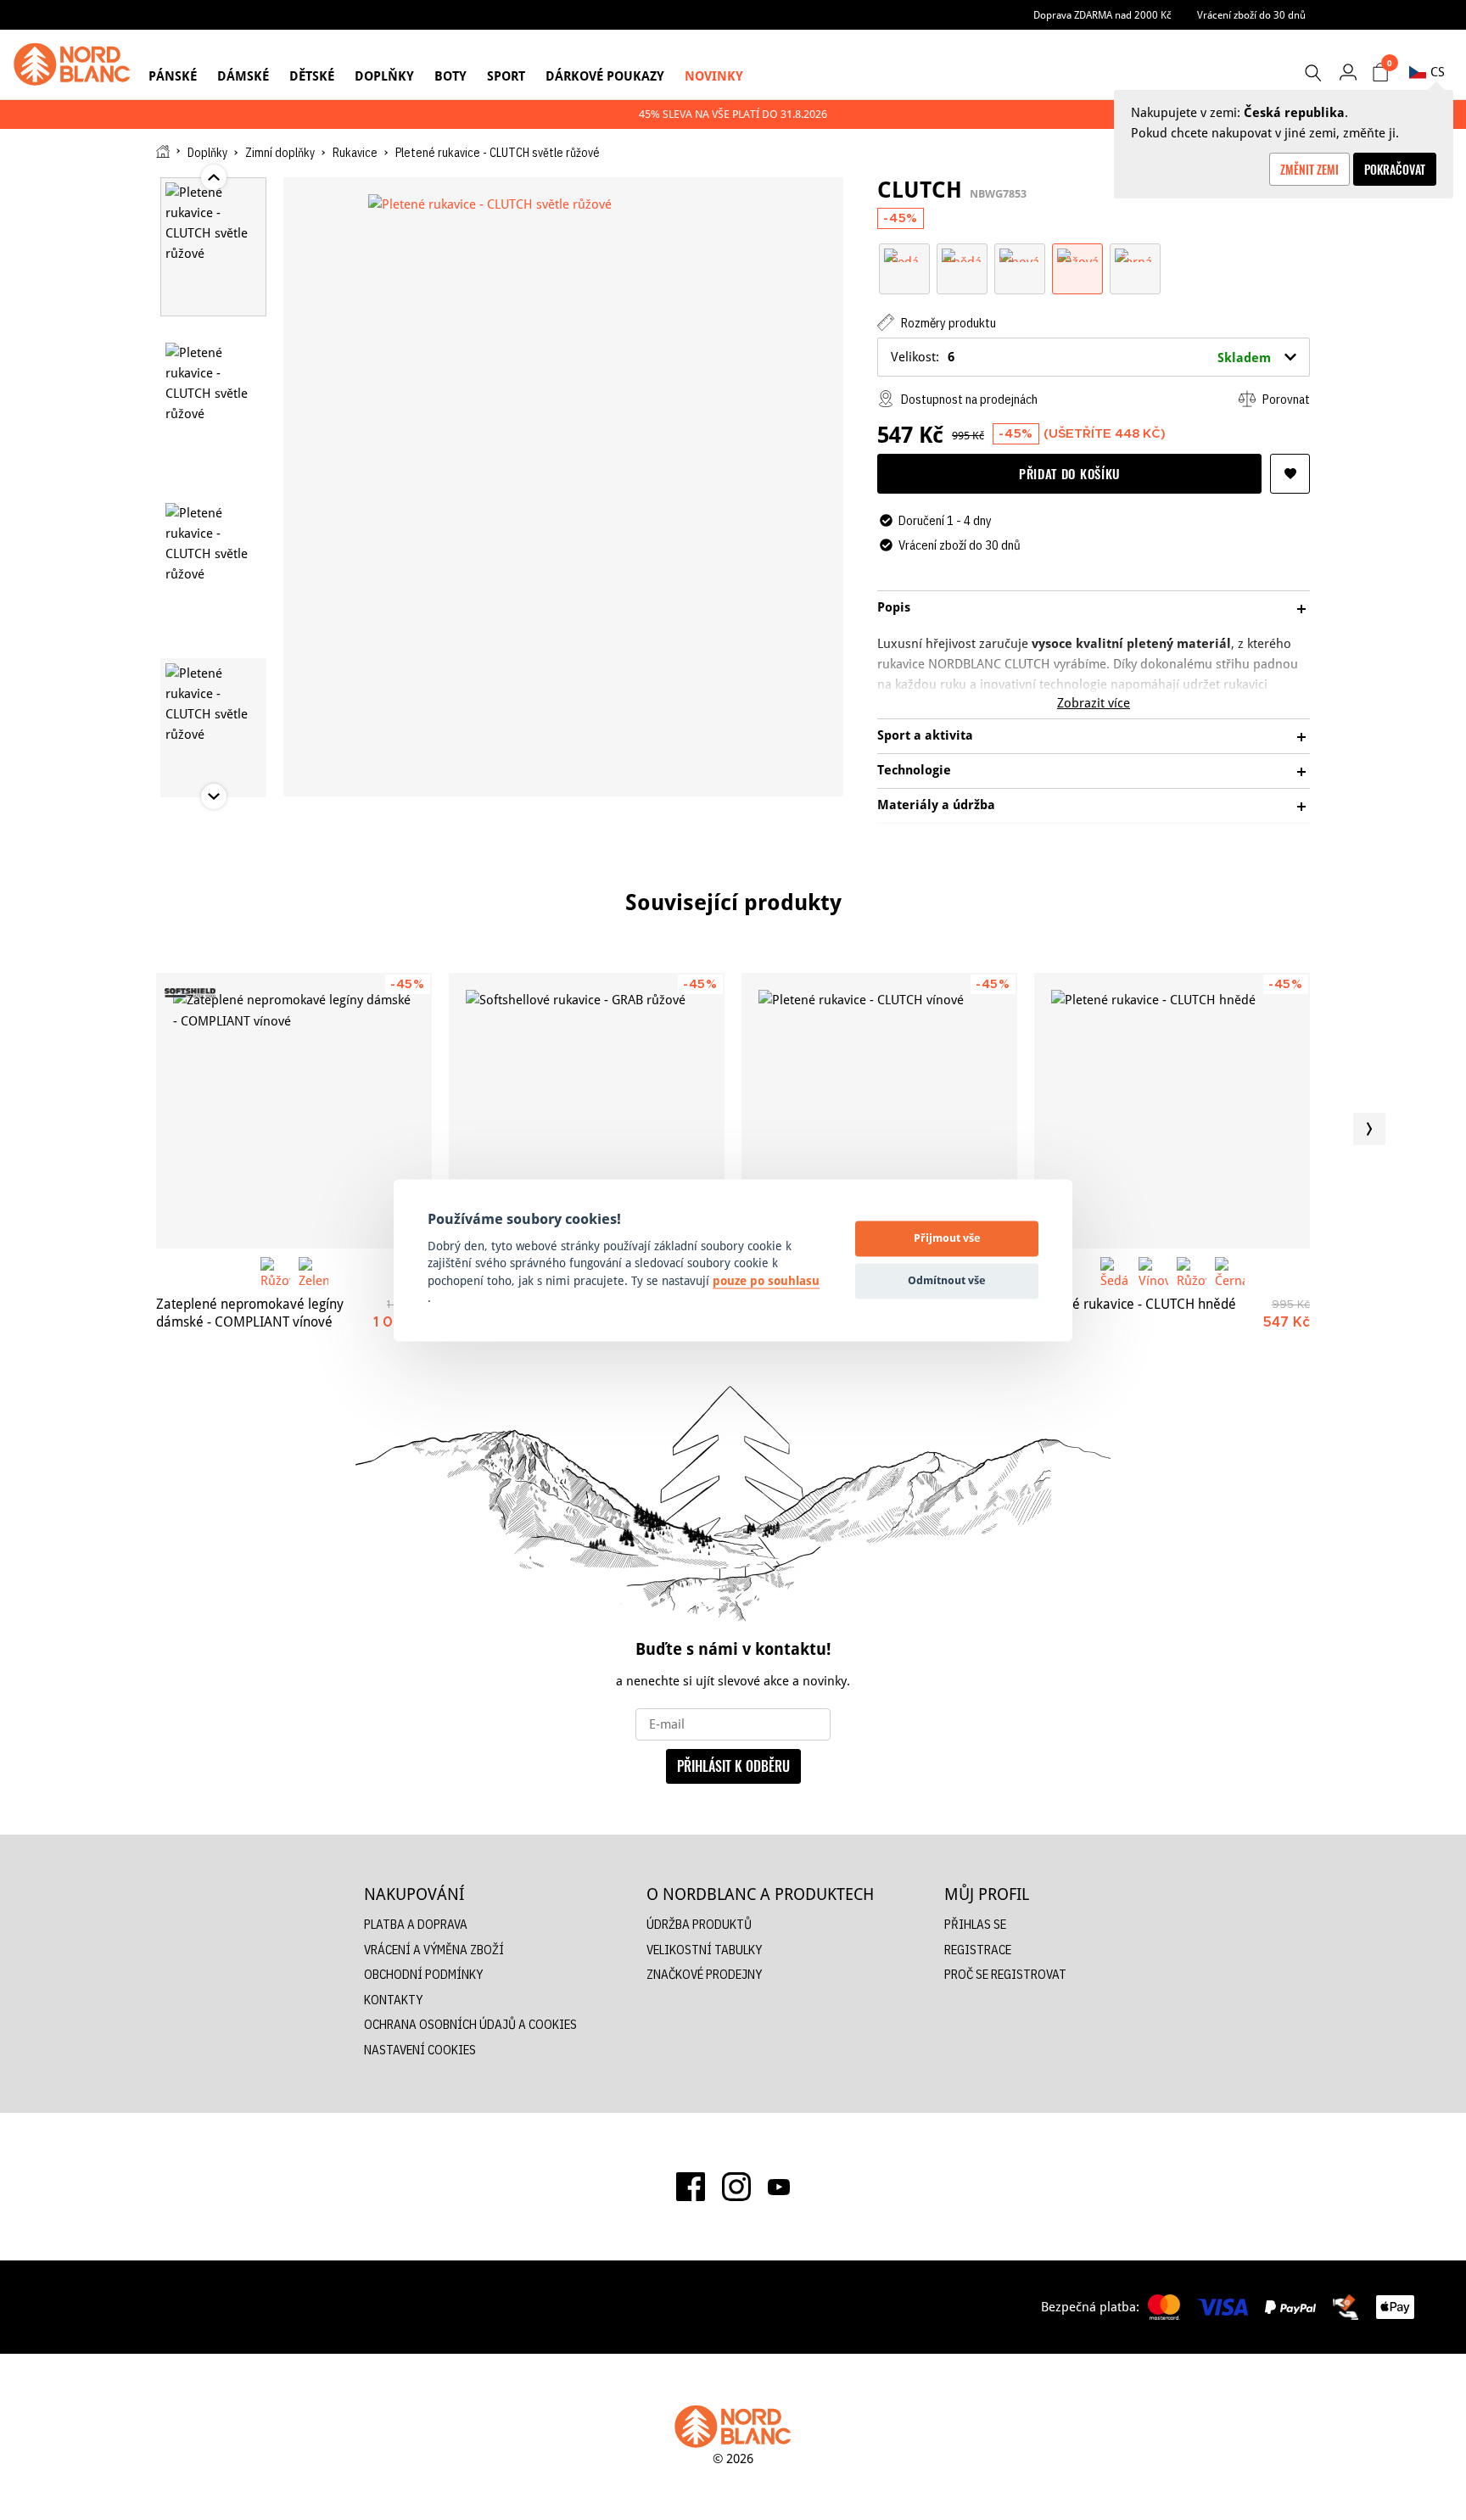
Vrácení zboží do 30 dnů (1251, 15)
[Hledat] (1312, 73)
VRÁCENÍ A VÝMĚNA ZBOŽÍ (434, 1950)
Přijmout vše (947, 1238)
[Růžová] (1077, 254)
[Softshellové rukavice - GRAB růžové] (587, 1111)
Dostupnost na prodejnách (968, 399)
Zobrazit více (1094, 703)
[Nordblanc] (72, 64)
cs (1438, 72)
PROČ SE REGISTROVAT (1005, 1974)
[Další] (1369, 1129)
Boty (450, 76)
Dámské (243, 76)
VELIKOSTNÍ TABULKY (704, 1950)
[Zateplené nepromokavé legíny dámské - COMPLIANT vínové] (294, 1111)
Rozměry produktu (947, 323)
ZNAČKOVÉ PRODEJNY (704, 1974)
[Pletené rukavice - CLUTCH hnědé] (1172, 1111)
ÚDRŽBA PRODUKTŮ (699, 1924)
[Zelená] (313, 1272)
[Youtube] (779, 2187)
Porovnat (1285, 399)
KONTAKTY (393, 2000)
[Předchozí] (97, 1129)
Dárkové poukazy (605, 76)
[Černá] (1135, 254)
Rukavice (355, 153)
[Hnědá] (962, 254)
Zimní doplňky (280, 153)
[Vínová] (1020, 254)
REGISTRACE (978, 1950)
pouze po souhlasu (766, 1281)
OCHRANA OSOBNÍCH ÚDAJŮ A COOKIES (470, 2024)
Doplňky (384, 76)
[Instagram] (736, 2187)
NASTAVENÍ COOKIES (420, 2050)
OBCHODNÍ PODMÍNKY (423, 1974)
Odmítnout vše (947, 1281)
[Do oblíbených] (1290, 474)
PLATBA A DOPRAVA (416, 1924)
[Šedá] (904, 254)
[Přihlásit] (1348, 72)
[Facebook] (691, 2187)
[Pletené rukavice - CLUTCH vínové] (879, 1111)
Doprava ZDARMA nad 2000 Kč (1102, 15)
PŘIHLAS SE (975, 1924)
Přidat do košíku (1069, 473)
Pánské (173, 76)
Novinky (714, 76)
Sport (506, 76)
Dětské (312, 76)
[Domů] (163, 151)
